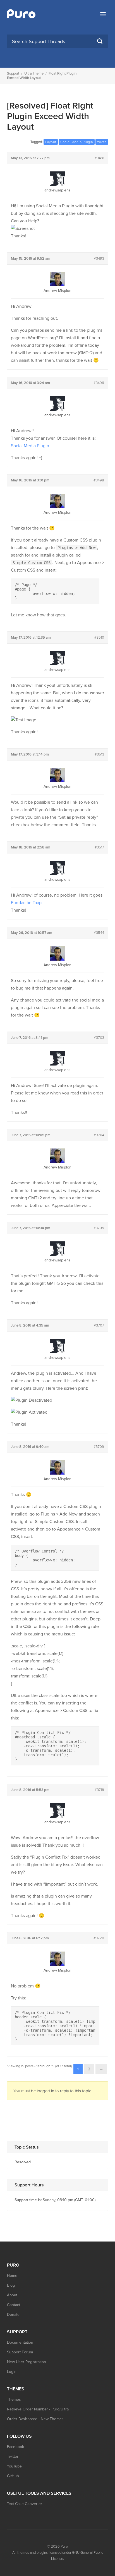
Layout (51, 142)
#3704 (99, 1135)
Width (102, 142)
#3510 (99, 638)
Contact (14, 2305)
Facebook (15, 2447)
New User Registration (27, 2362)
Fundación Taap (26, 903)
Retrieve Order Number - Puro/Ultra (38, 2409)
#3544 (99, 933)
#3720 (99, 1938)
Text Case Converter (25, 2504)
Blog (11, 2285)
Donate (13, 2315)
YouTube (14, 2466)
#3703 (99, 1038)
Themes (14, 2399)
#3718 (99, 1790)
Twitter (13, 2456)
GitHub (13, 2476)
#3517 (99, 847)
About (12, 2295)
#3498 (99, 480)
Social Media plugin (77, 142)
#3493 (99, 259)
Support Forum (20, 2352)
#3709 (99, 1447)
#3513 (99, 754)
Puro (64, 2547)
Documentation (20, 2342)
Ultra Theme (34, 73)
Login (12, 2372)
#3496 (99, 383)
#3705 (99, 1228)
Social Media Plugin (30, 446)
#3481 (99, 158)
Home (12, 2276)
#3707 (99, 1325)
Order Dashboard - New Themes (35, 2419)
